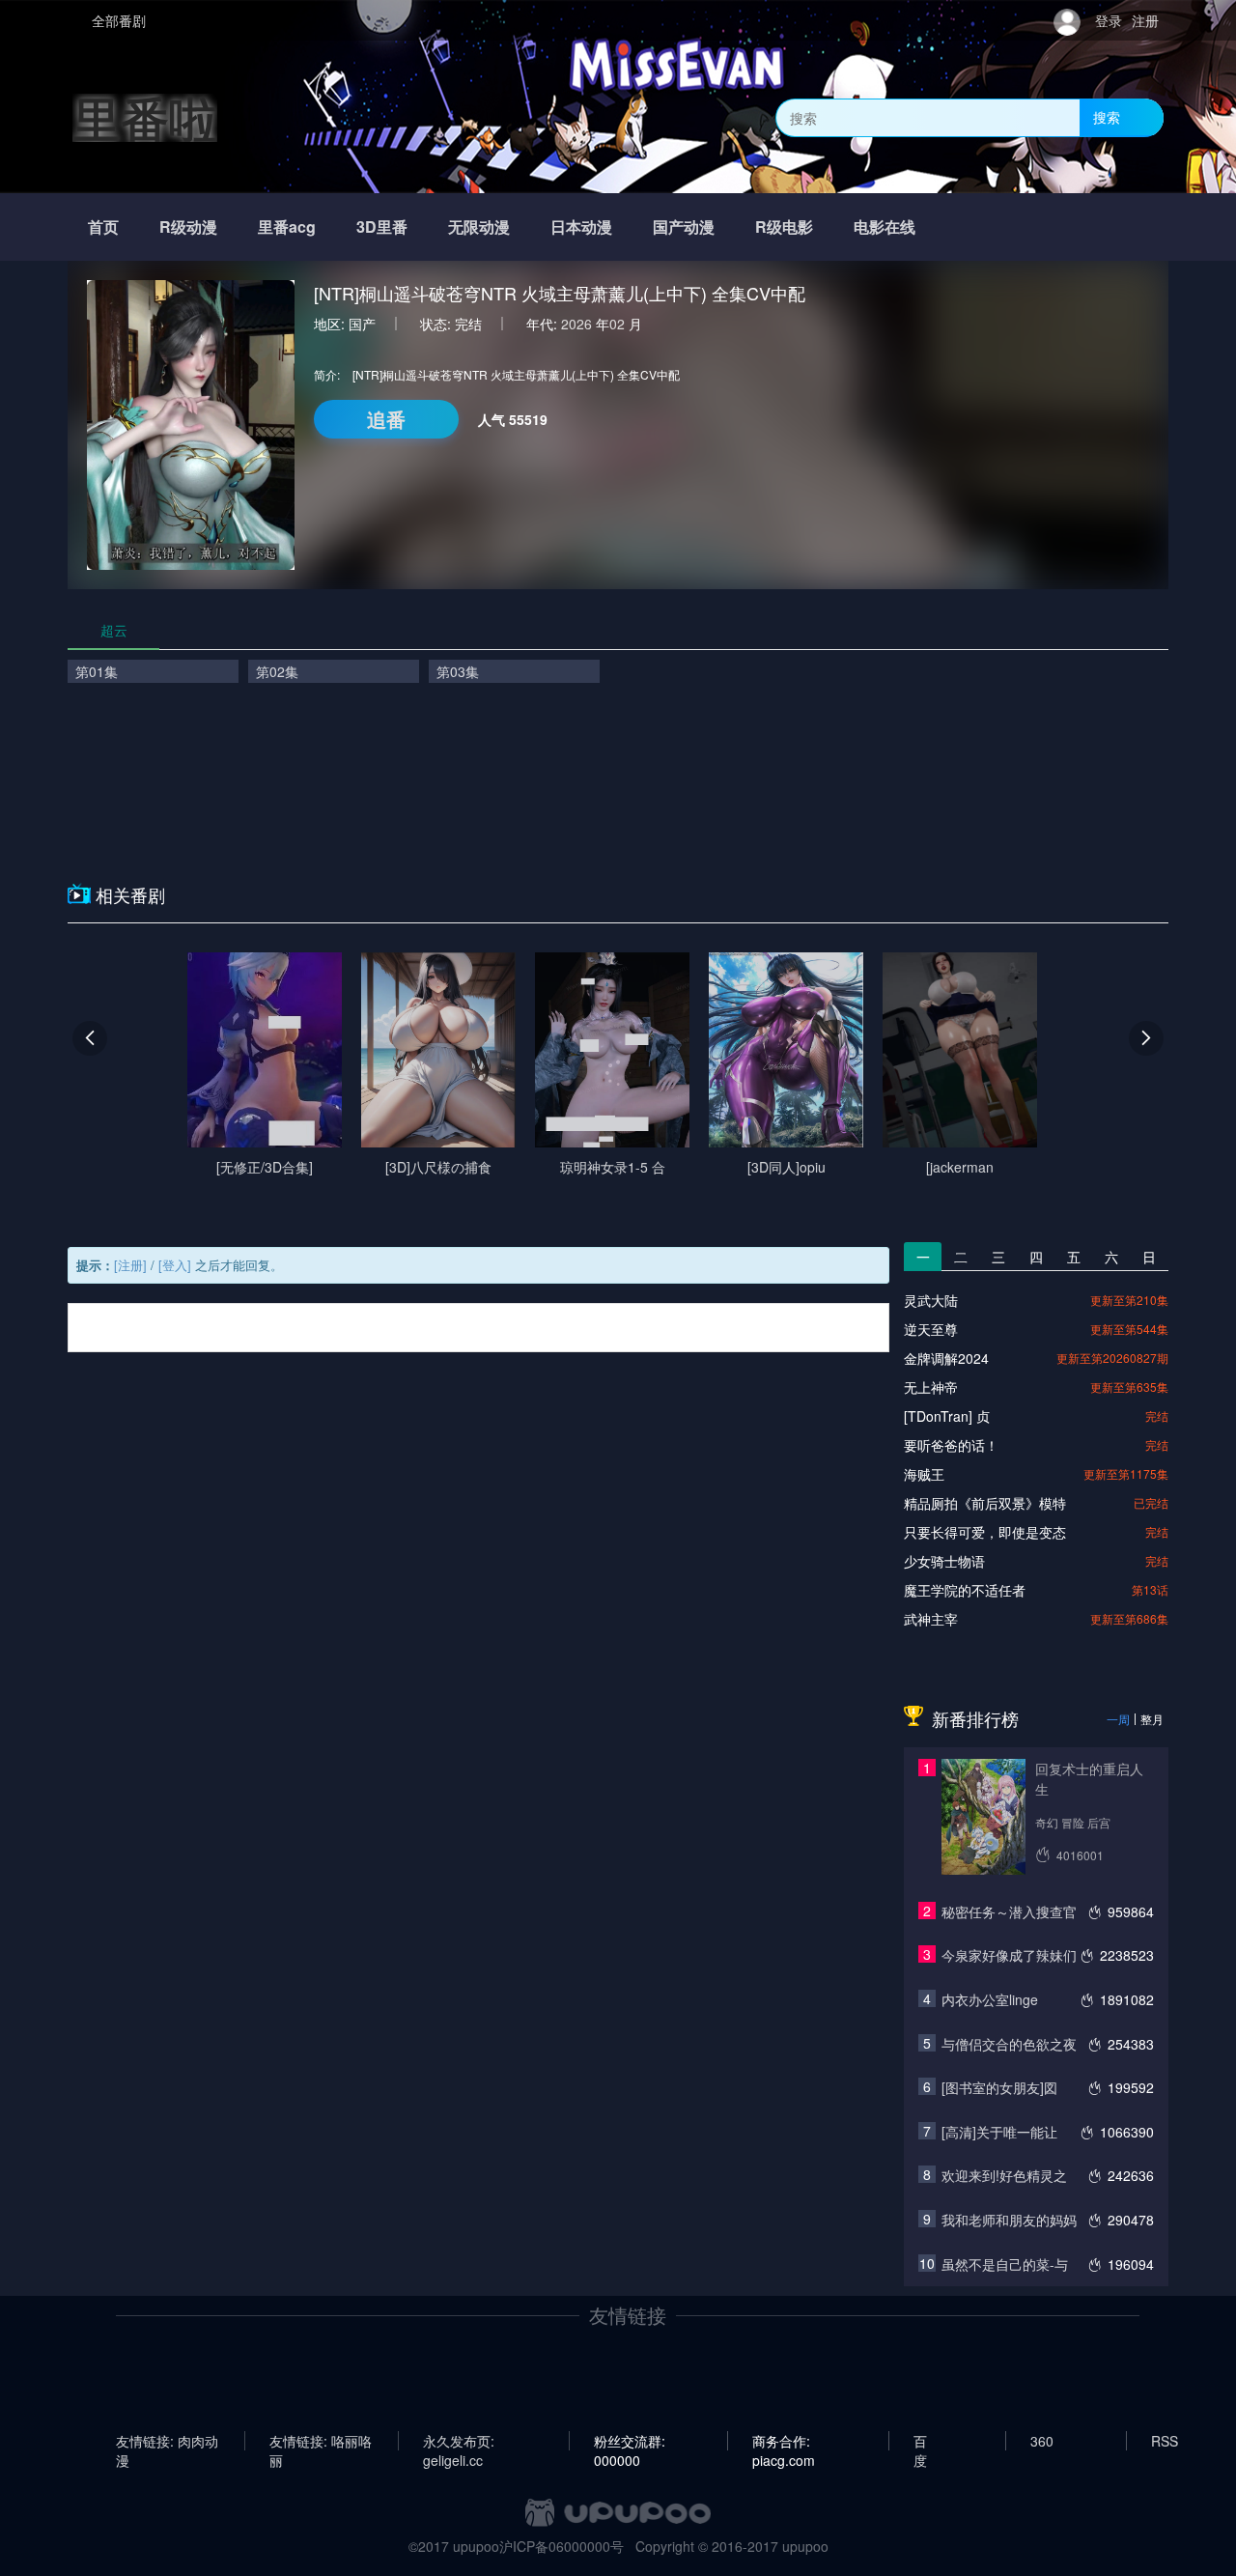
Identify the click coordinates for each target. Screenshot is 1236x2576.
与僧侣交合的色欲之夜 (1009, 2044)
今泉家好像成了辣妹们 (1009, 1955)
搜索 (1107, 117)
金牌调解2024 (946, 1358)
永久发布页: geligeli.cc (459, 2441)
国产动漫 (684, 226)
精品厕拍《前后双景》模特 (985, 1503)
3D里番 (382, 226)
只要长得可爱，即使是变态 (985, 1532)
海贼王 (924, 1474)
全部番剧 (119, 20)
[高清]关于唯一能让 (999, 2132)
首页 (103, 226)
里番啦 (145, 117)
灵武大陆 (931, 1300)
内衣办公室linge (990, 1999)
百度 (920, 2441)
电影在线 (885, 226)
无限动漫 (479, 226)
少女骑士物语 (944, 1561)
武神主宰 (931, 1619)
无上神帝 (931, 1387)
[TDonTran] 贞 (947, 1416)
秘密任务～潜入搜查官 (1009, 1911)
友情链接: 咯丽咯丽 (321, 2441)
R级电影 (784, 226)
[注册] (130, 1265)
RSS (1165, 2441)
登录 (1109, 20)
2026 (576, 324)
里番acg (287, 226)
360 (1042, 2441)
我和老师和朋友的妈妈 (1009, 2220)
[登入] (175, 1265)
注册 (1145, 20)
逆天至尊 (931, 1329)
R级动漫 (188, 226)
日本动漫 (581, 226)
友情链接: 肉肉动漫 (167, 2441)
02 (617, 324)
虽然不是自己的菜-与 (1005, 2264)
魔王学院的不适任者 (965, 1590)
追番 (386, 419)
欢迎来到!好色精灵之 (1004, 2175)
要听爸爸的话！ (951, 1445)
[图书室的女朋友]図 (999, 2087)
